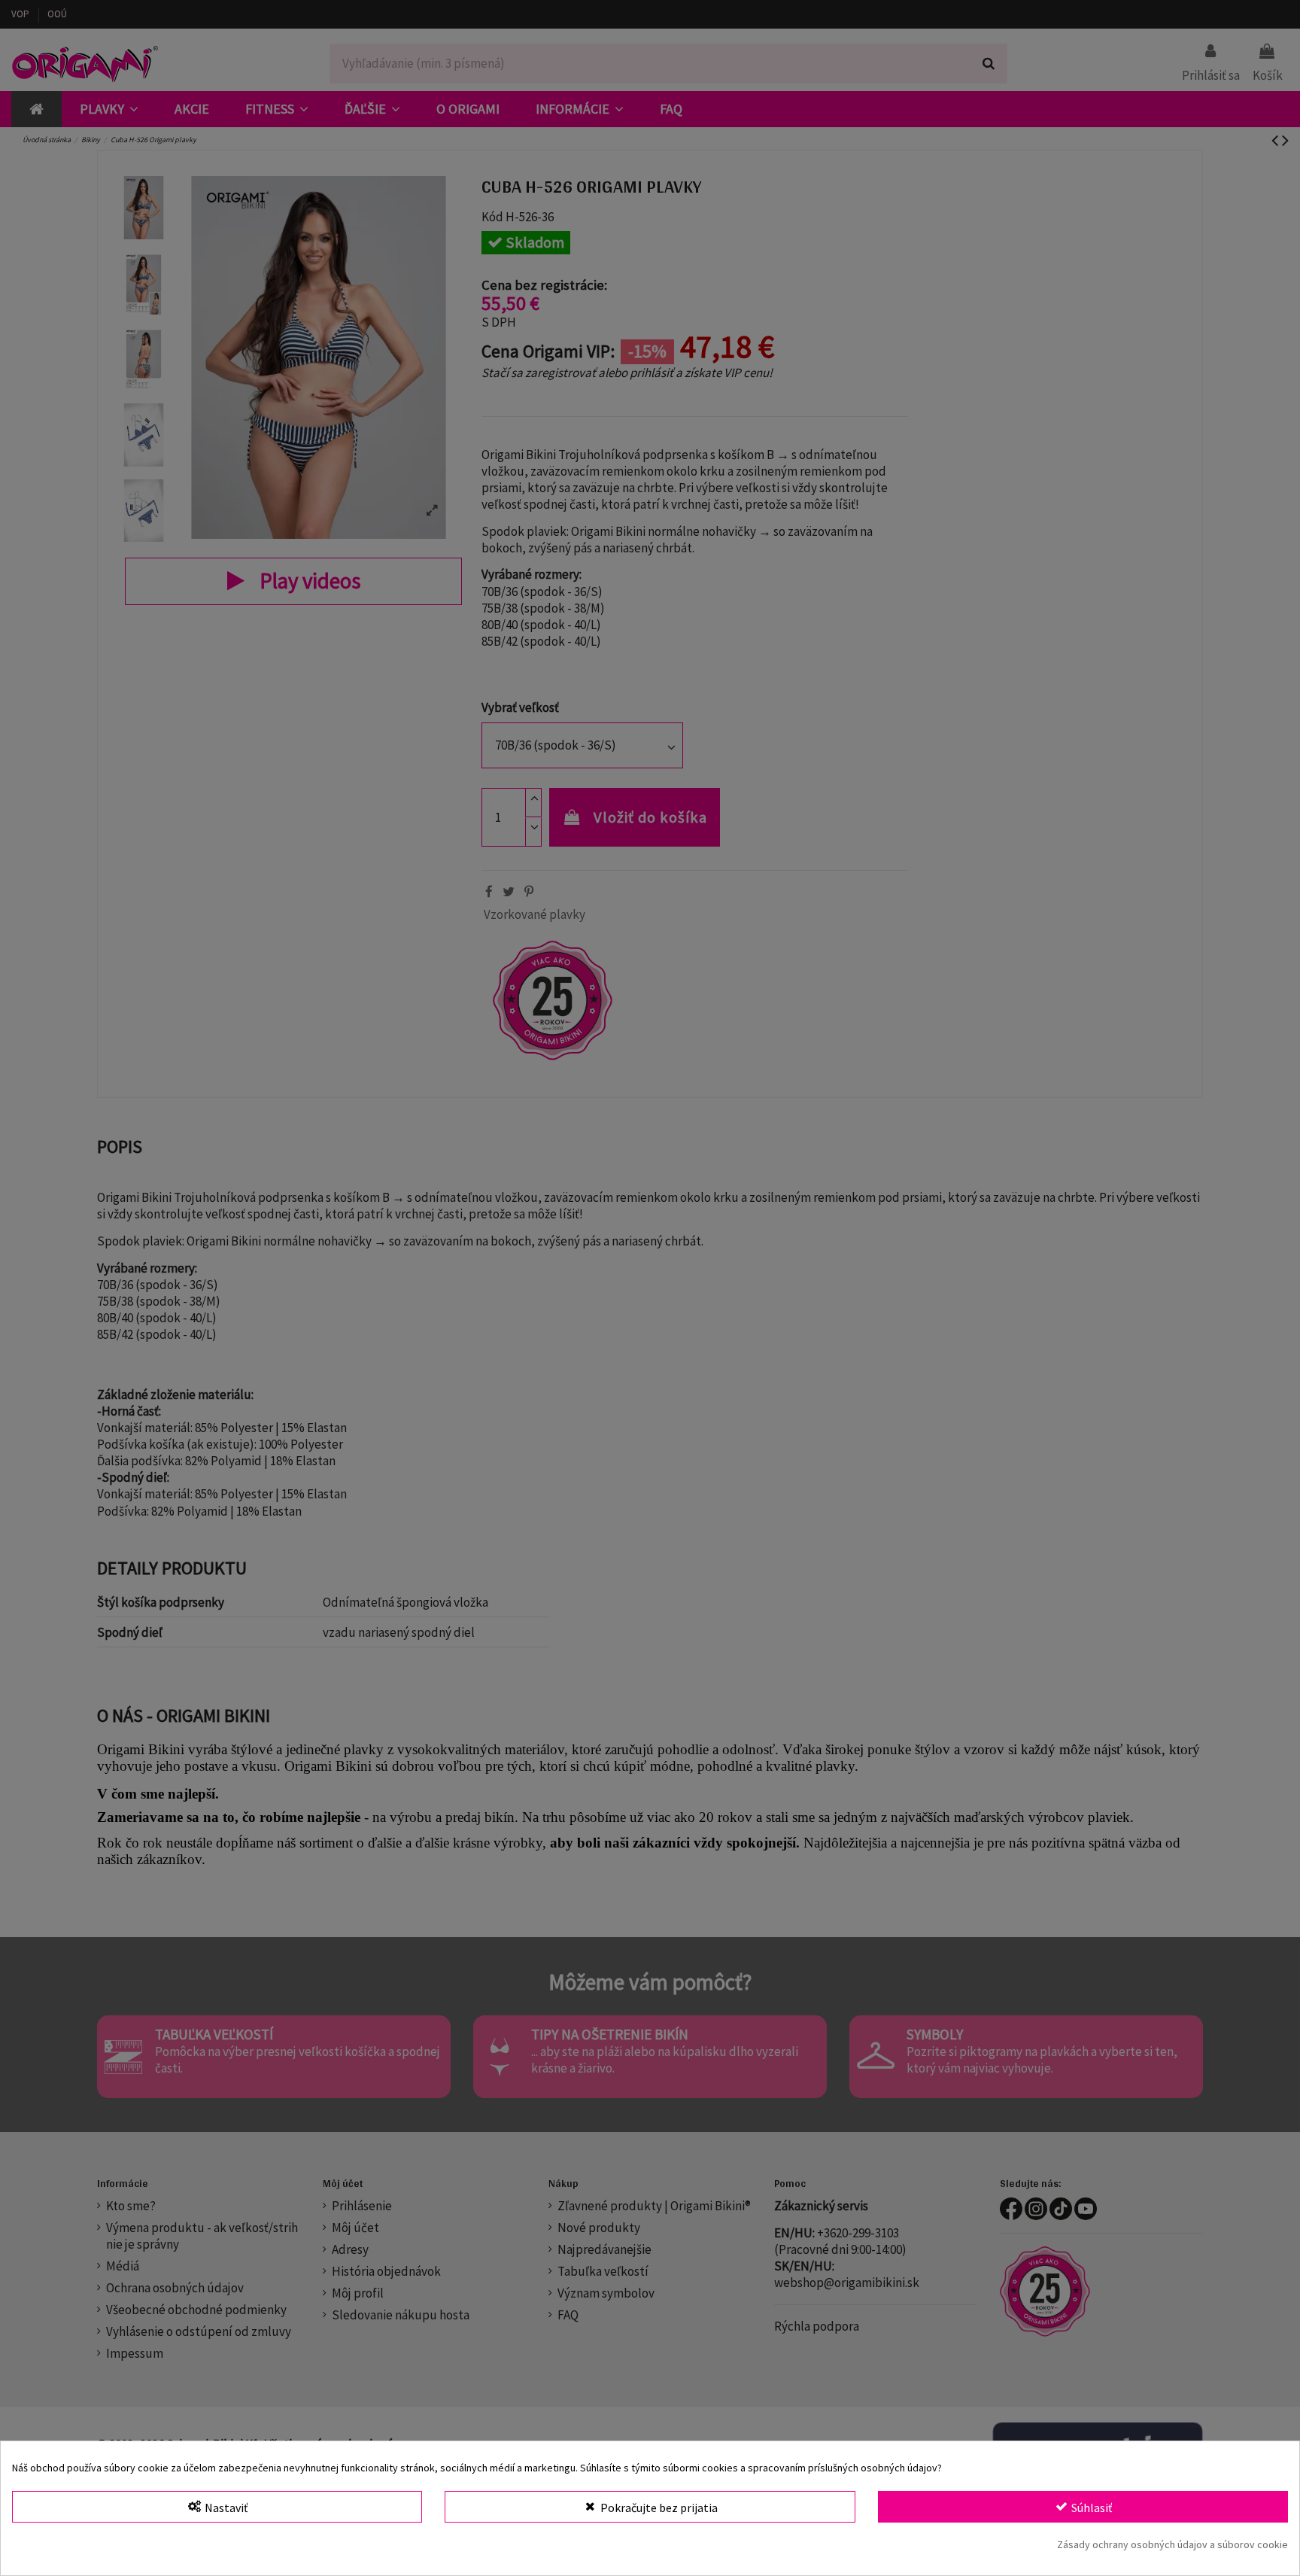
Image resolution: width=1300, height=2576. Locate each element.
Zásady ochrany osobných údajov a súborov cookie (1172, 2544)
